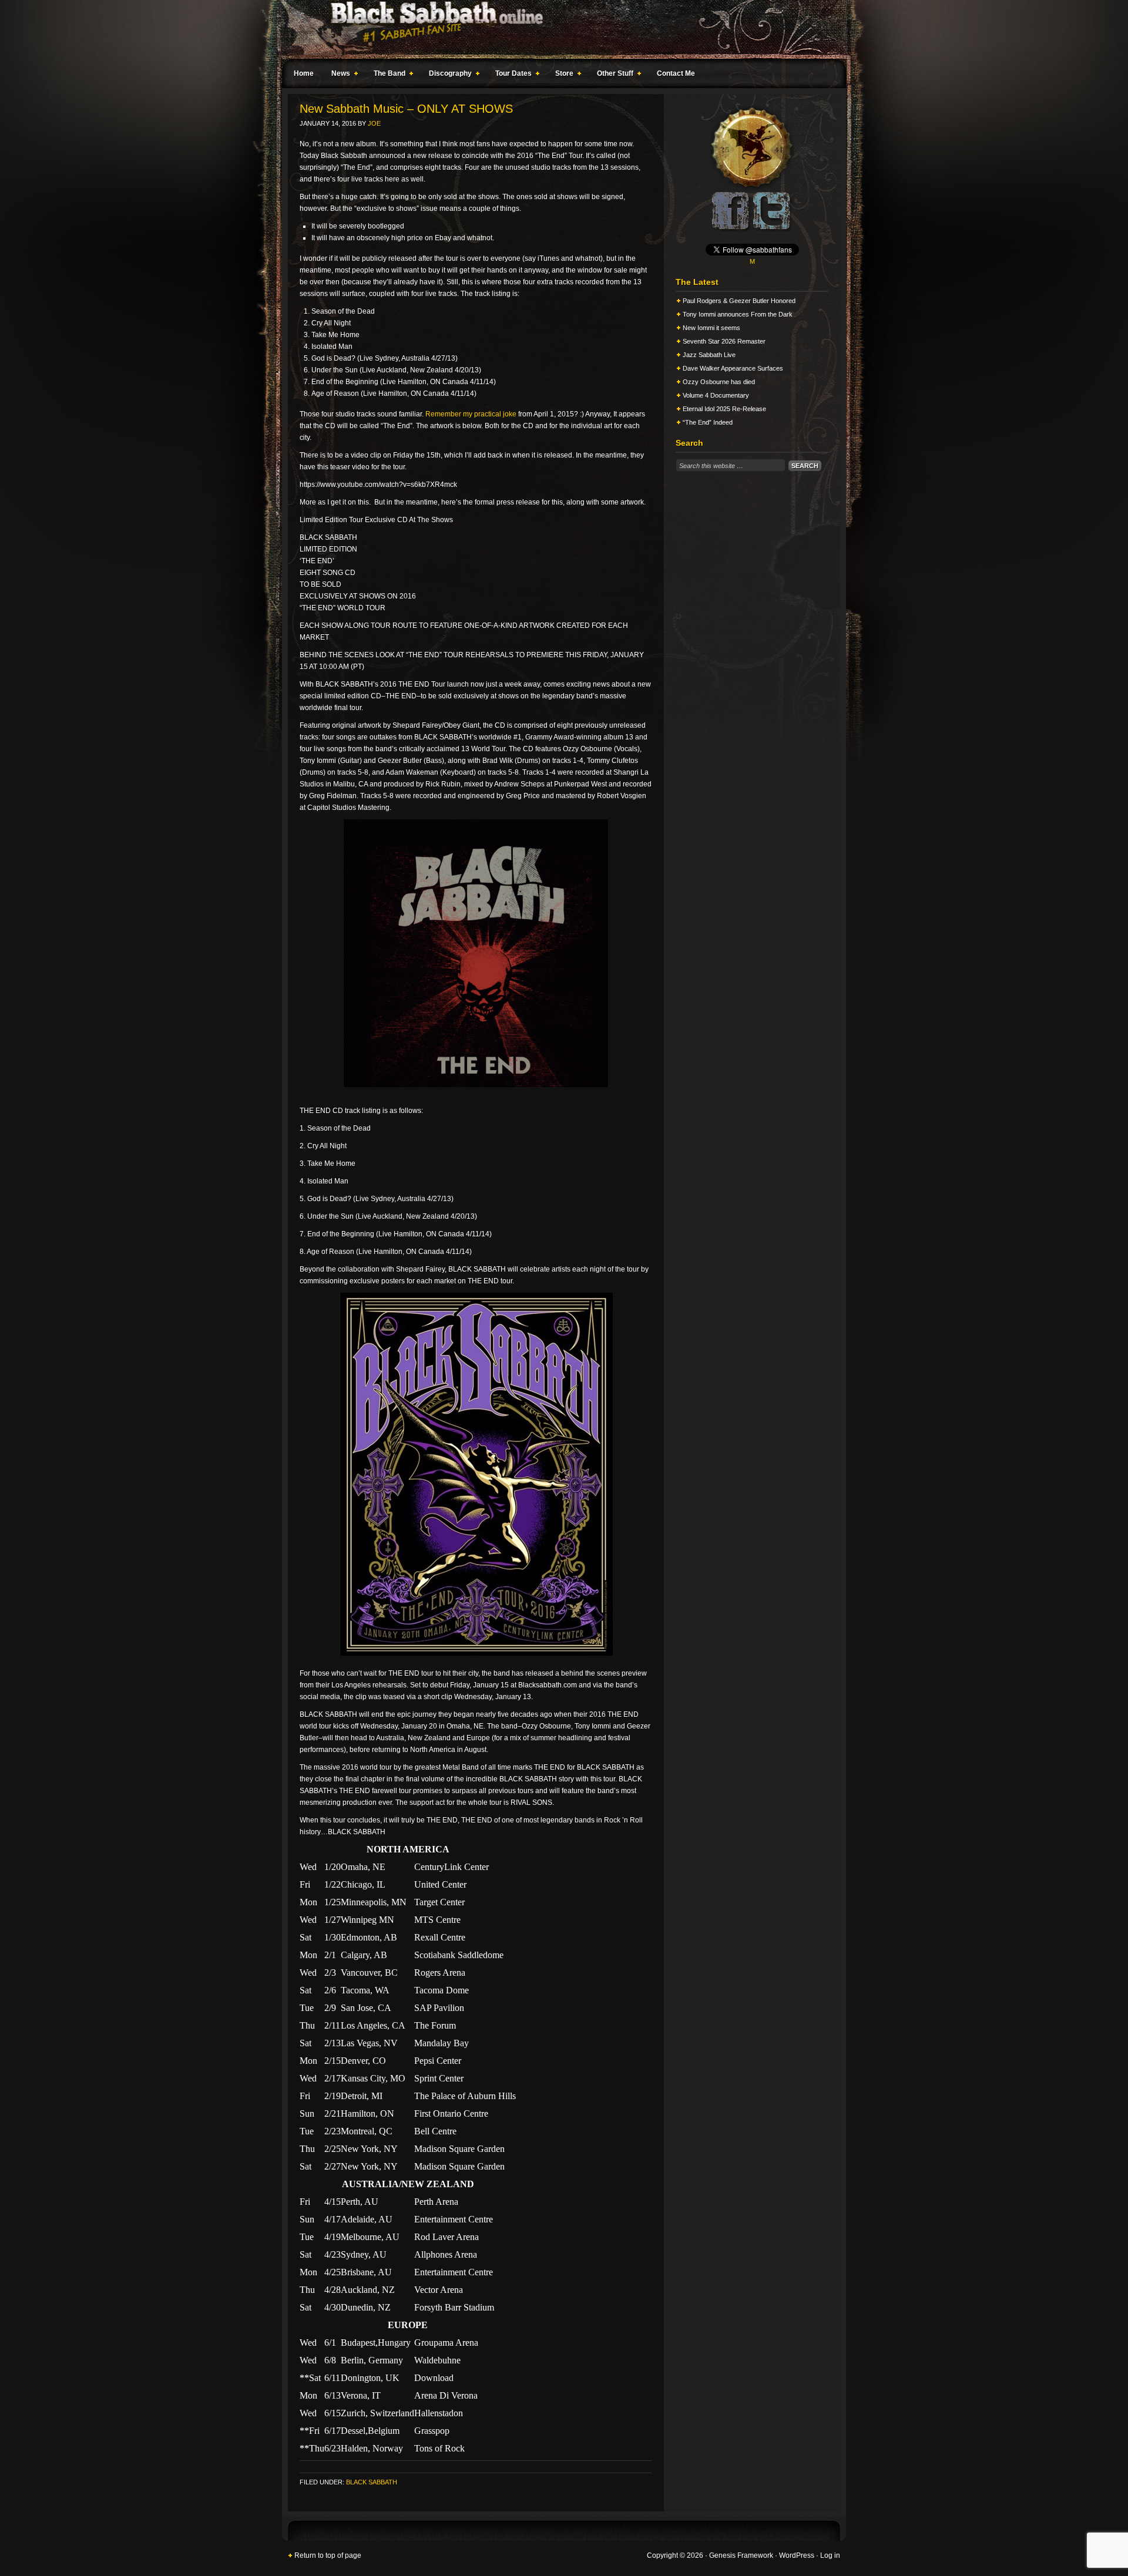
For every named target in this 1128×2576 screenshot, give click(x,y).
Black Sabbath (372, 2482)
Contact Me (676, 73)
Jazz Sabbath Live (709, 355)
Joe (374, 123)
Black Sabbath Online (558, 29)
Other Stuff (612, 75)
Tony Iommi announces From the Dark (738, 314)
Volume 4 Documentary (716, 395)
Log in (830, 2555)
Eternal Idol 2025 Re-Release (724, 409)
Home (304, 73)
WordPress (797, 2555)
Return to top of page (328, 2555)
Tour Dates (511, 75)
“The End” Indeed (708, 422)
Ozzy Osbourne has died (719, 382)
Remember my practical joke (471, 414)
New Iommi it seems (711, 328)
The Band (387, 75)
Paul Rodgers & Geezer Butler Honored (739, 301)
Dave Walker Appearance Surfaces (733, 368)
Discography (447, 75)
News (338, 75)
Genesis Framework (741, 2555)
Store (561, 75)
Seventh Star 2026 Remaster (724, 341)
